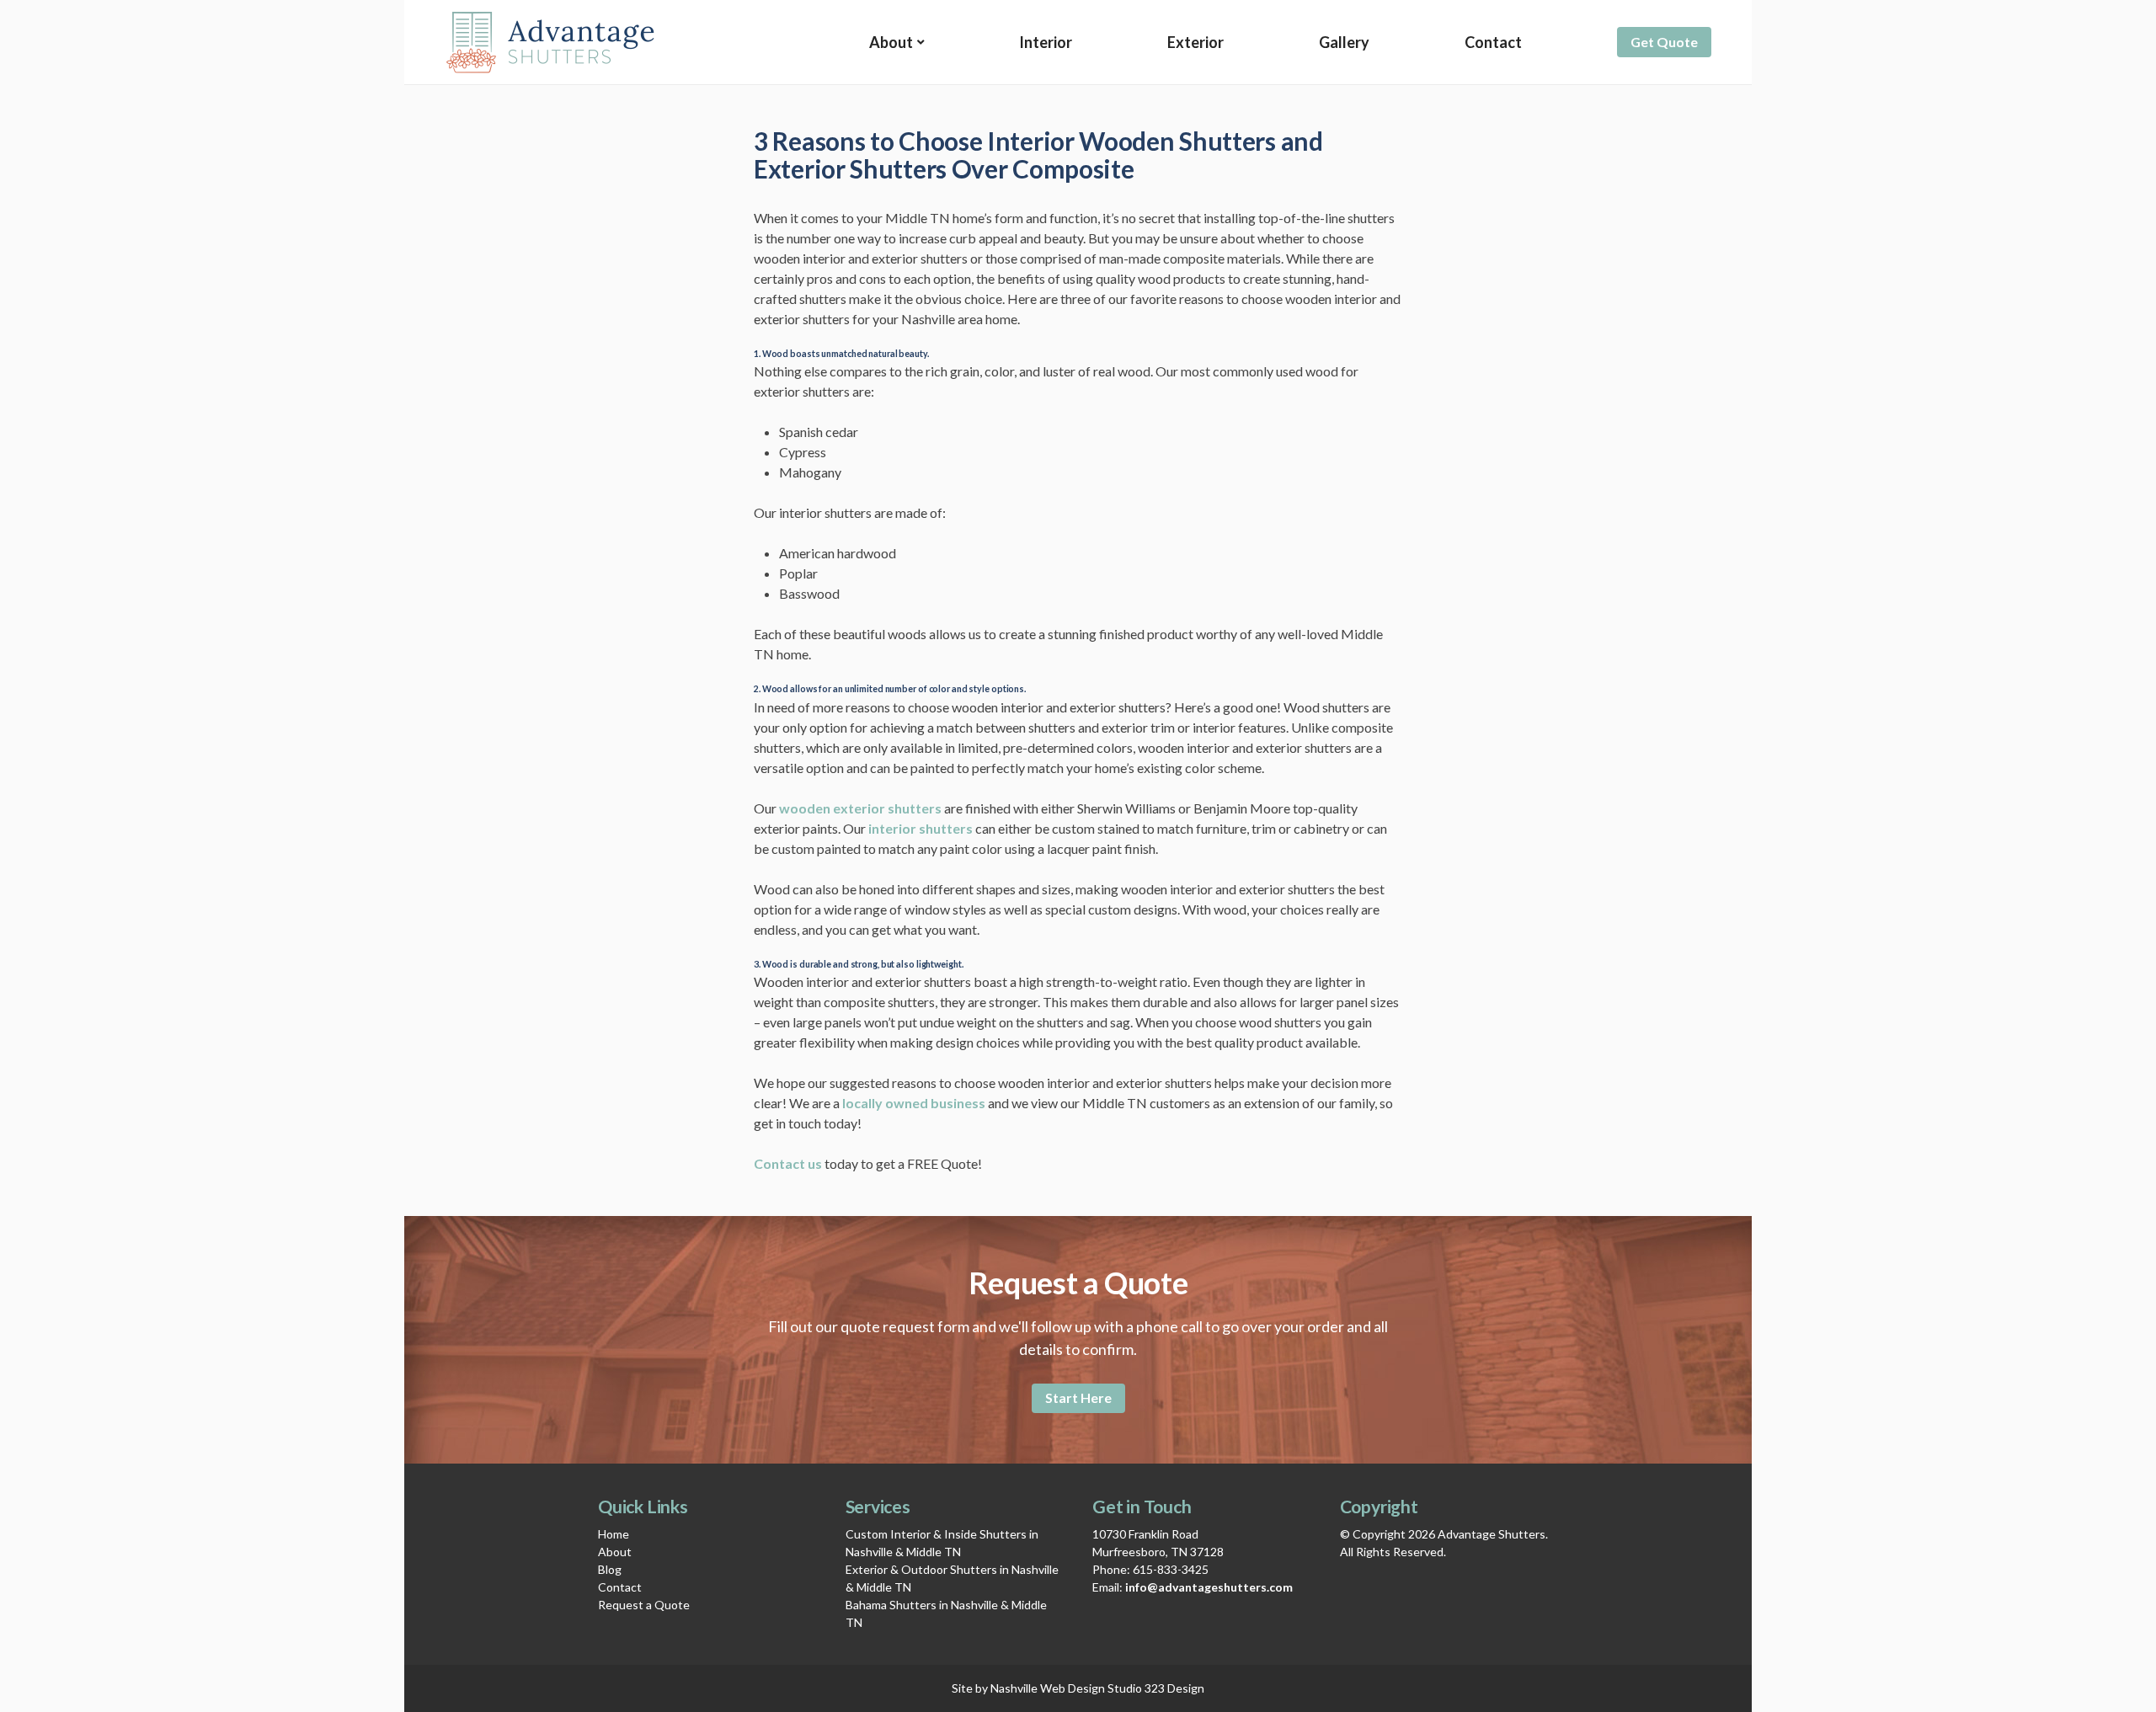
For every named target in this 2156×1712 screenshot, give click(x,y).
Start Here (1078, 1397)
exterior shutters (887, 808)
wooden (806, 808)
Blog (610, 1569)
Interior (1046, 42)
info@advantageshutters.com (1209, 1587)
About (891, 42)
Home (614, 1534)
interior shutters (921, 828)
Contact (1493, 42)
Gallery (1344, 42)
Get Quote (1664, 42)
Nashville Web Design (1048, 1688)
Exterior (1195, 42)
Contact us (788, 1163)
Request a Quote (644, 1605)
